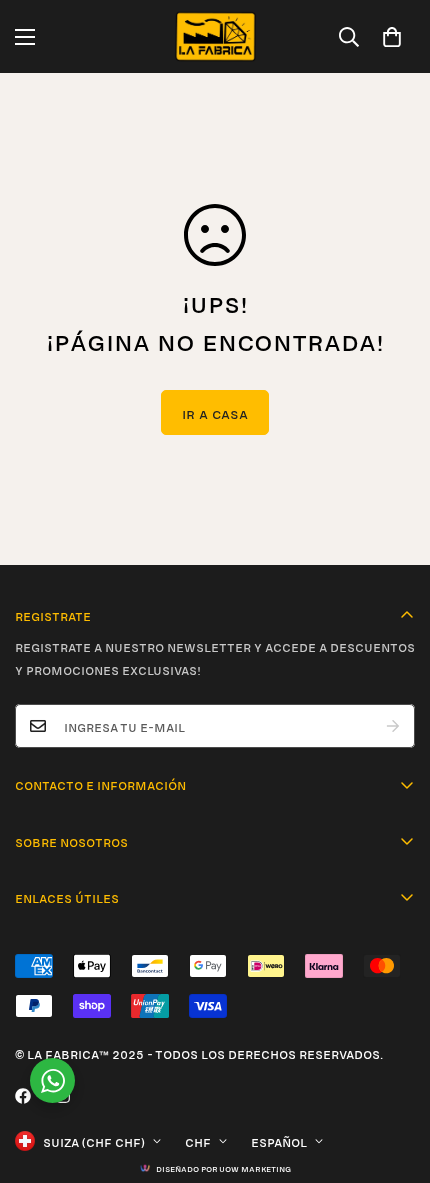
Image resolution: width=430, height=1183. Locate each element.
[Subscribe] (393, 726)
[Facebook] (23, 1096)
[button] (392, 37)
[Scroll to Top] (394, 1077)
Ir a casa (215, 412)
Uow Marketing (255, 1168)
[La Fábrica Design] (215, 36)
